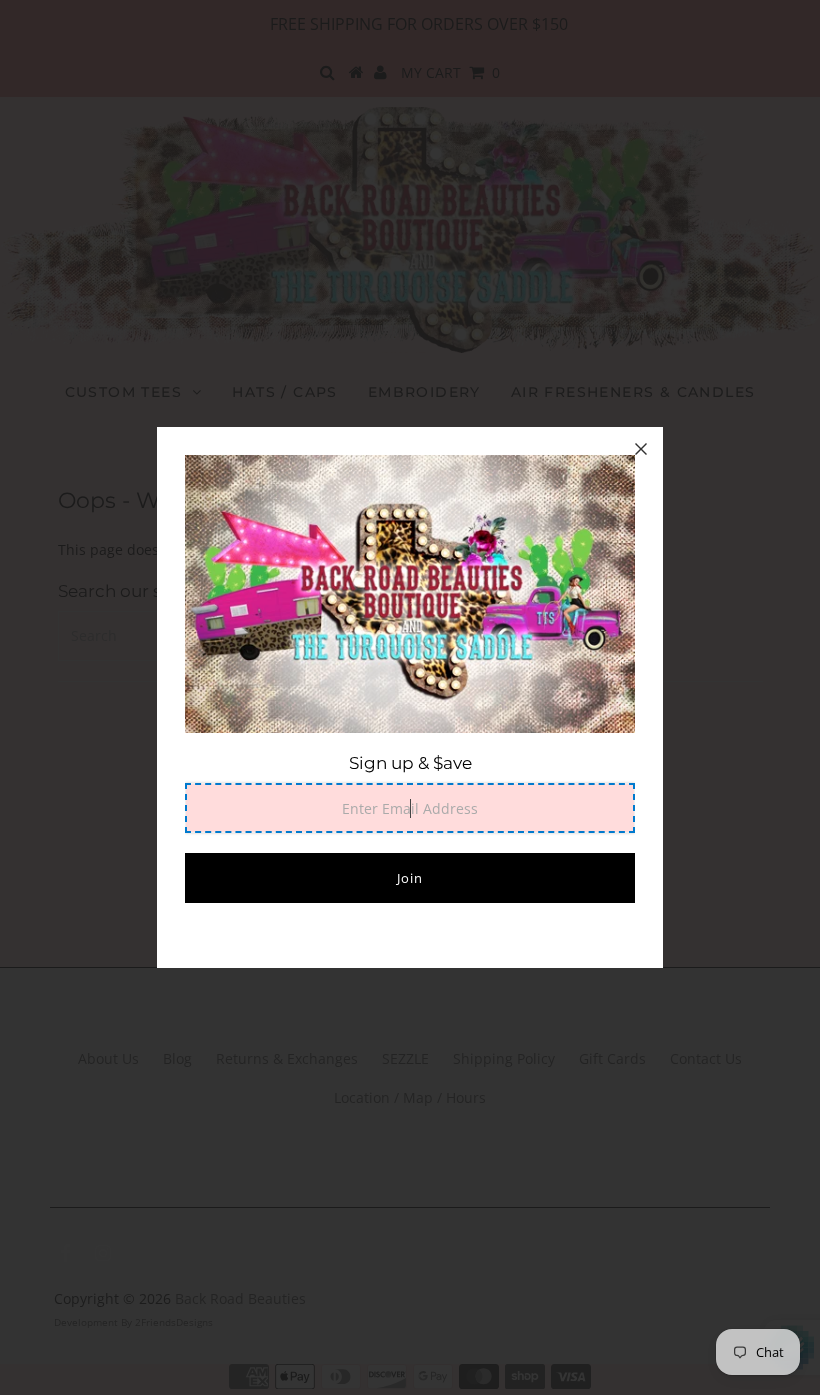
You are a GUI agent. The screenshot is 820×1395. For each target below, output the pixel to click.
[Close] (641, 449)
